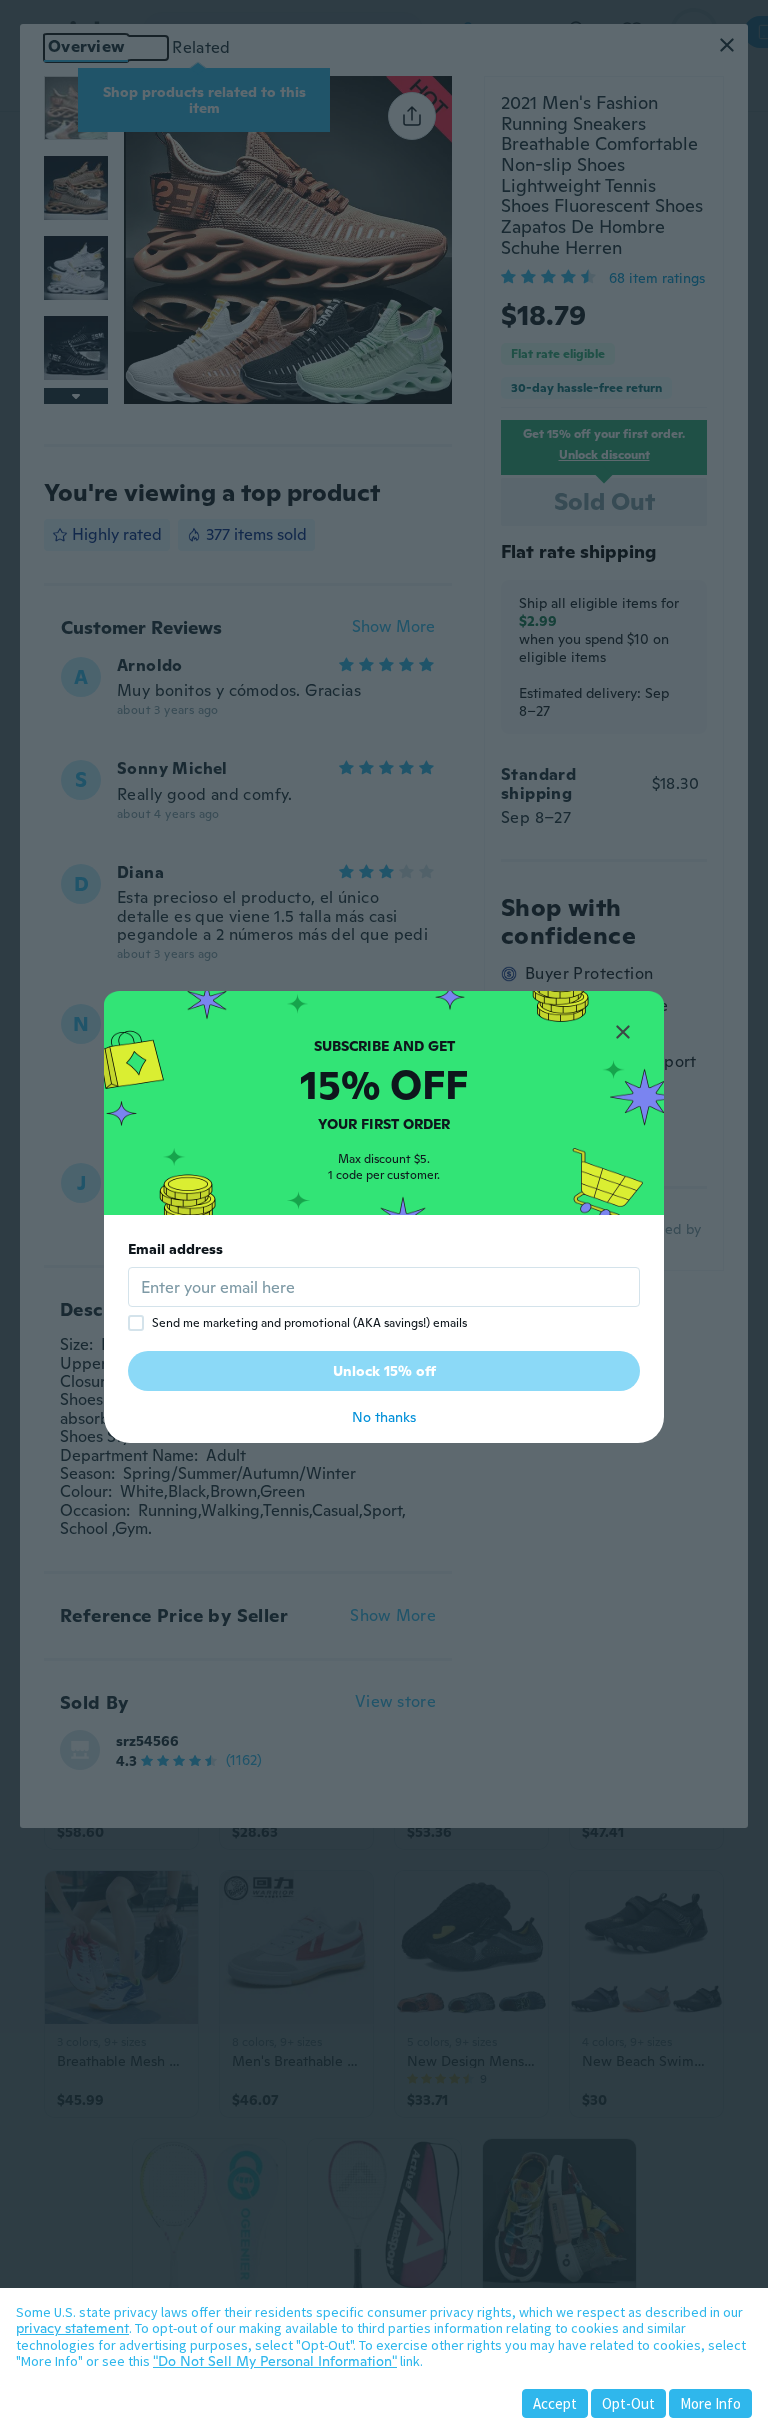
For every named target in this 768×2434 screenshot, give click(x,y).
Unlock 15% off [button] (384, 1371)
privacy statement (72, 2328)
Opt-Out (628, 2403)
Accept (555, 2403)
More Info (710, 2403)
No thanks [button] (384, 1417)
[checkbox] (136, 1323)
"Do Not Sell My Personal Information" (275, 2361)
